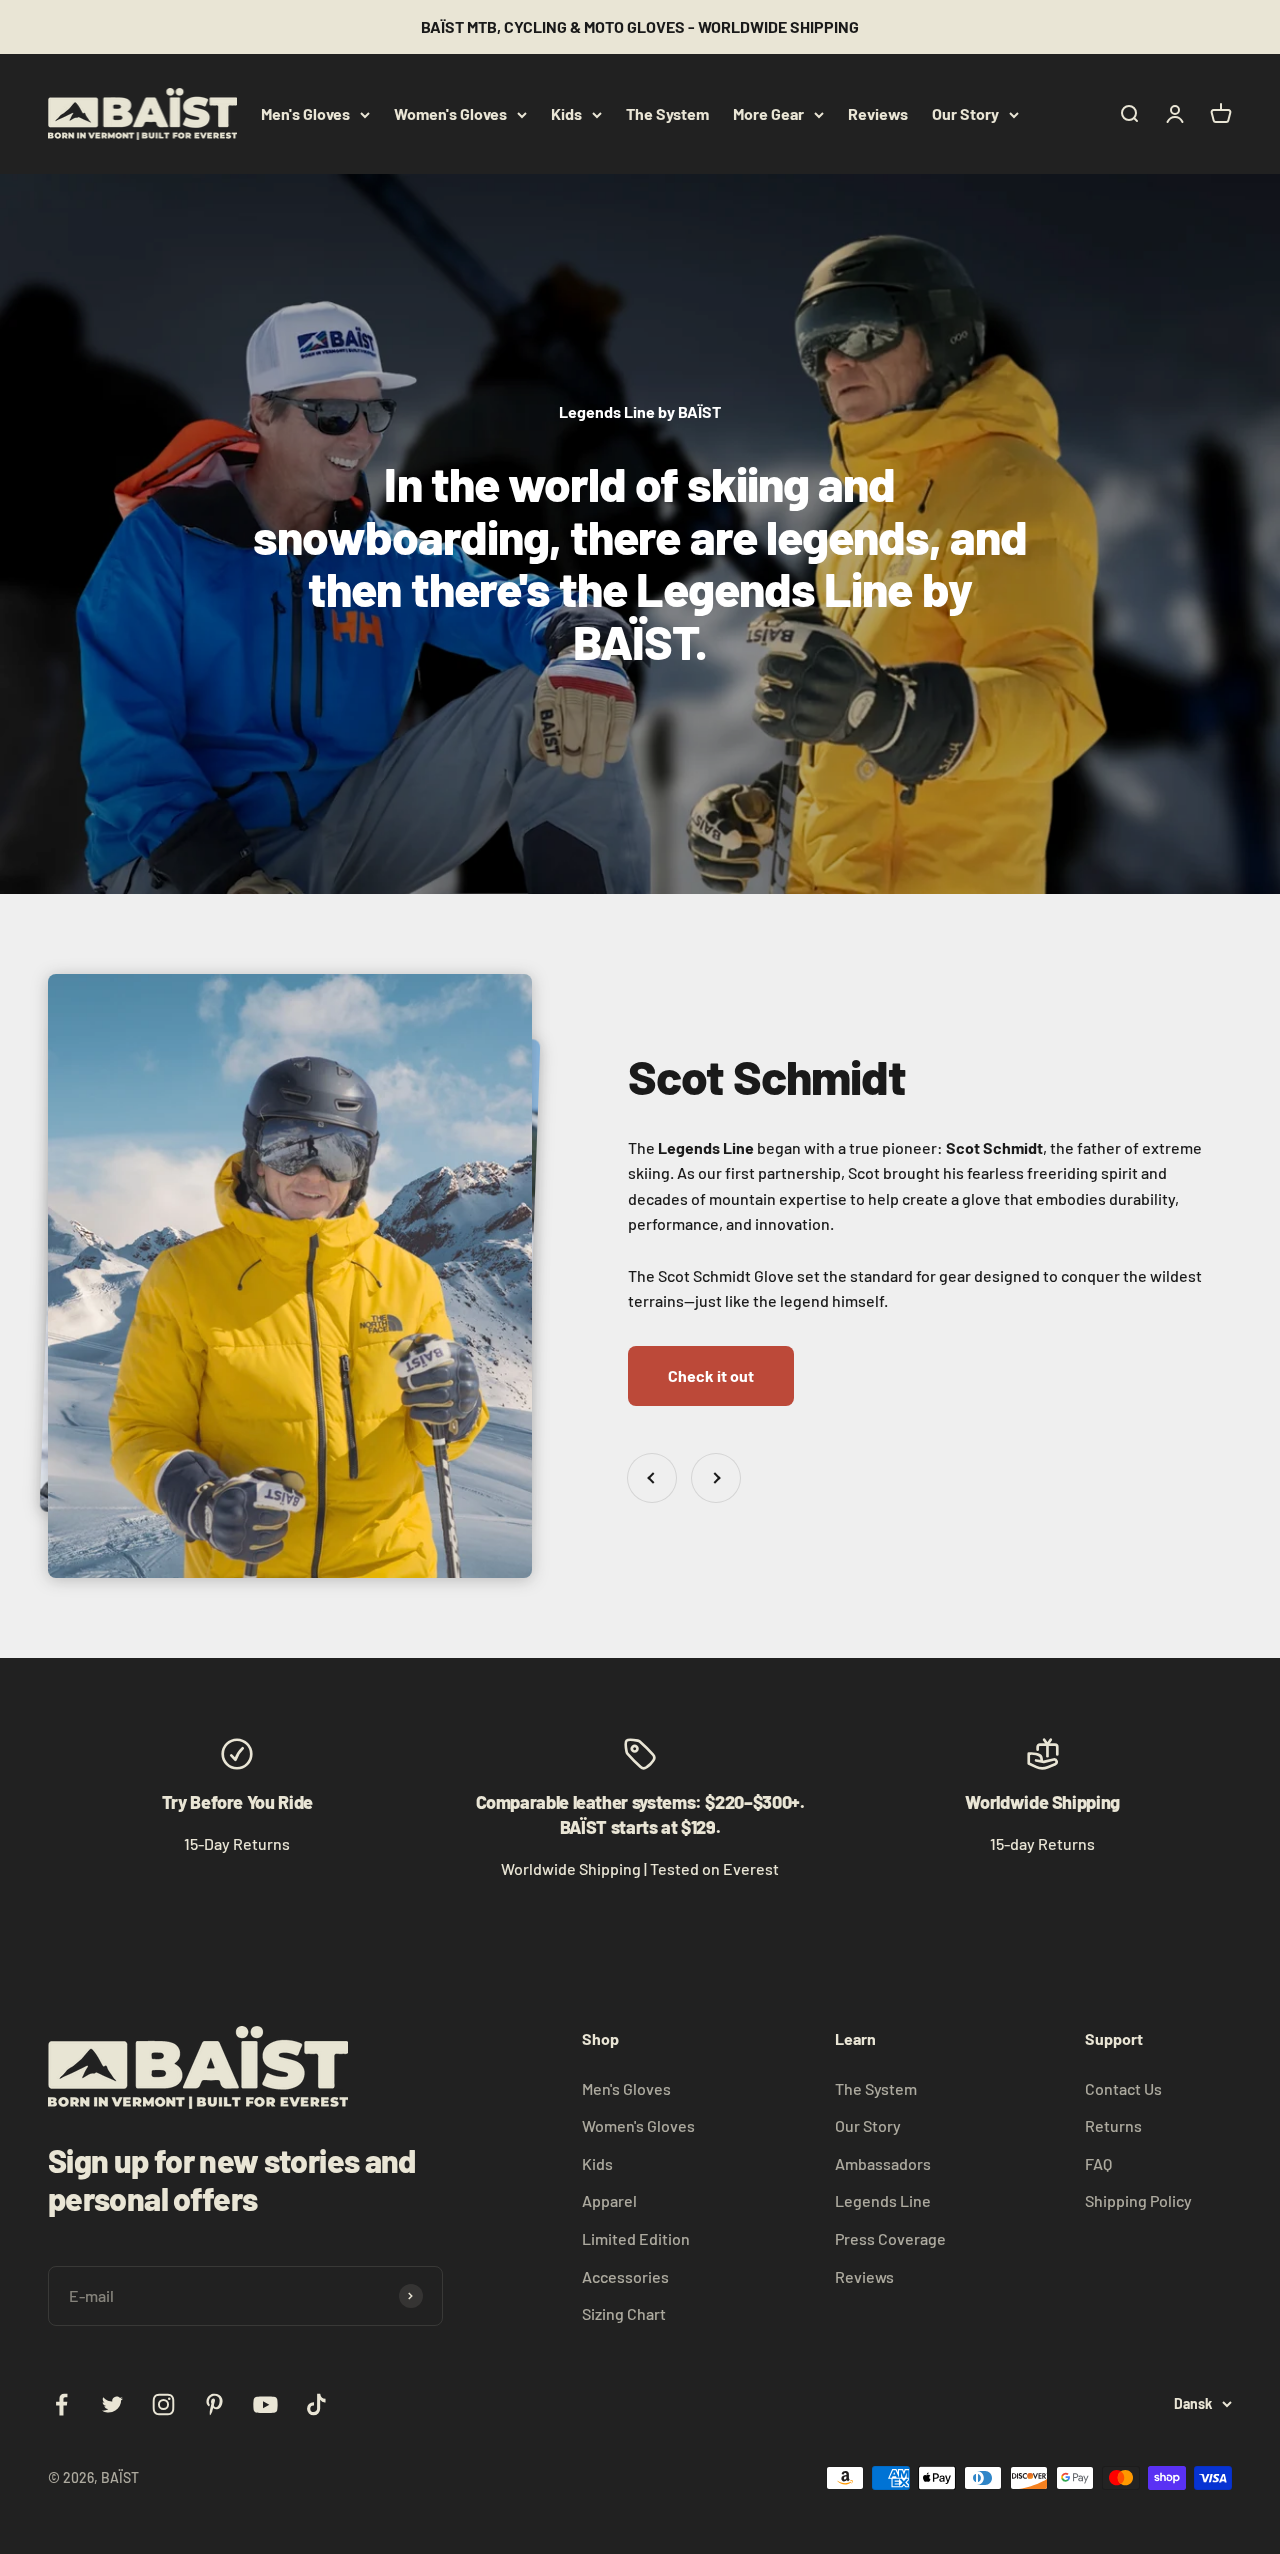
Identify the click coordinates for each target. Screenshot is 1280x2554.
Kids (566, 113)
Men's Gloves (305, 113)
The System (667, 113)
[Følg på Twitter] (112, 2404)
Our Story (965, 113)
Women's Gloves (450, 113)
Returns (1113, 2125)
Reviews (878, 113)
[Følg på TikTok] (316, 2404)
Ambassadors (883, 2163)
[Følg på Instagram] (163, 2404)
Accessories (625, 2276)
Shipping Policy (1138, 2200)
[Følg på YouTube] (265, 2404)
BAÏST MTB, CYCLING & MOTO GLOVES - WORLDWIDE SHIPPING (640, 26)
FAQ (1098, 2163)
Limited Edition (636, 2238)
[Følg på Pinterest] (214, 2404)
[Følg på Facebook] (61, 2404)
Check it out (711, 1375)
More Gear (768, 113)
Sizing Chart (624, 2313)
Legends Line (883, 2200)
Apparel (609, 2200)
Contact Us (1123, 2088)
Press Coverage (890, 2238)
